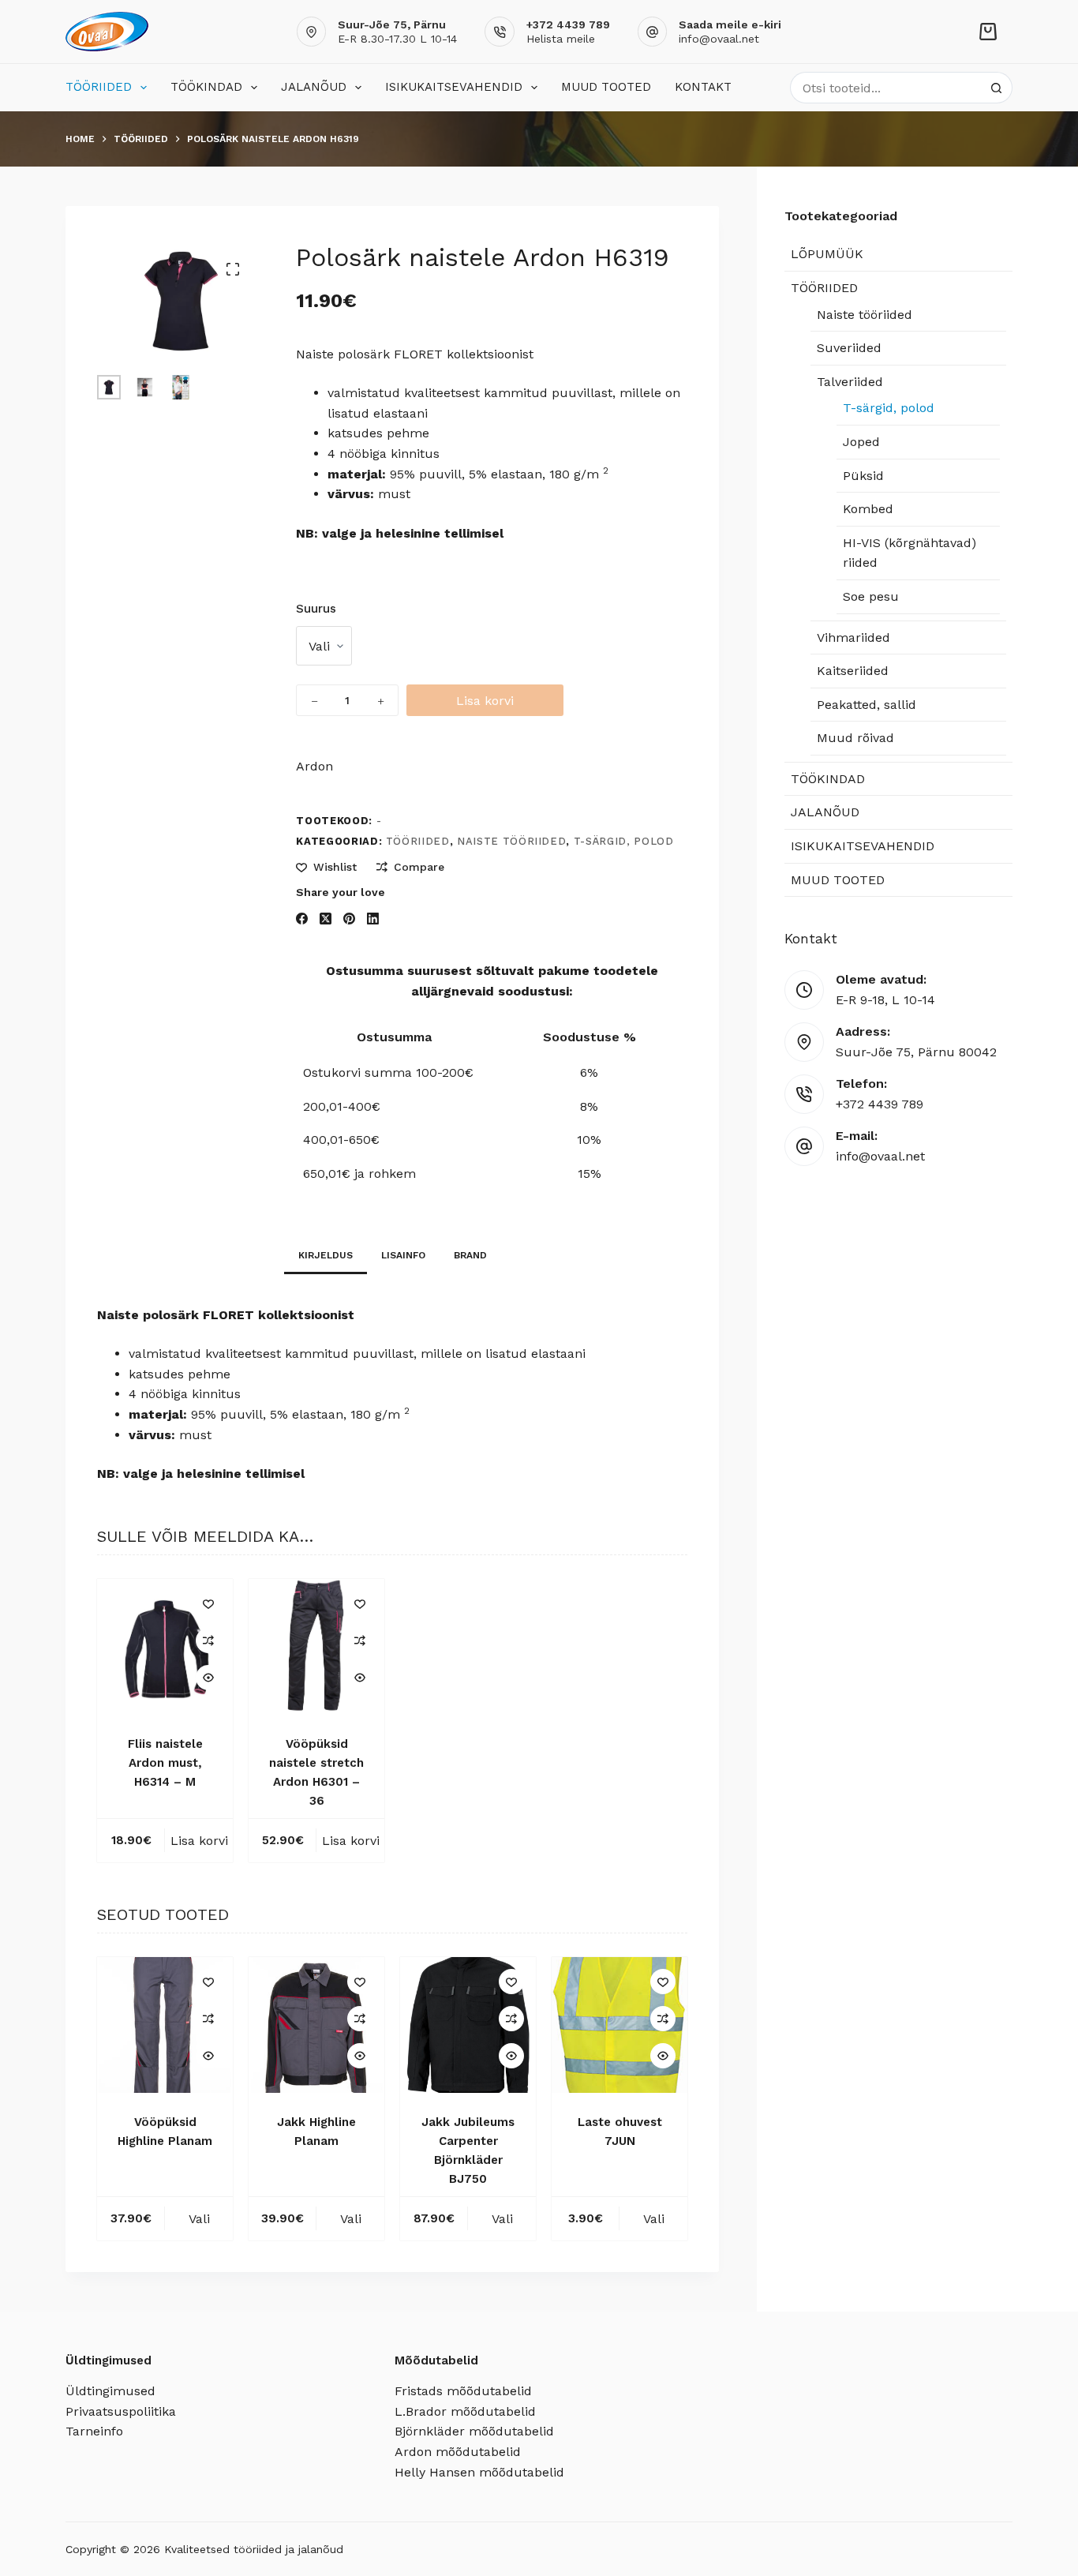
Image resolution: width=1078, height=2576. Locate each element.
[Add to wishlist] (208, 1603)
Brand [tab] (470, 1255)
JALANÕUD (314, 87)
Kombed (868, 509)
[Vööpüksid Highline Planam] (165, 2025)
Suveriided (849, 348)
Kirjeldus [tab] (326, 1255)
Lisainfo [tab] (403, 1255)
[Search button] (997, 88)
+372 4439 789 (880, 1104)
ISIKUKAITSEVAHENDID (454, 87)
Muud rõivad (855, 738)
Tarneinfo (94, 2431)
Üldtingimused (110, 2391)
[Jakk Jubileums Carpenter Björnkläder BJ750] (468, 2025)
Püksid (863, 476)
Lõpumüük (827, 254)
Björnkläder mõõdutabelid (474, 2431)
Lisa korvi (485, 701)
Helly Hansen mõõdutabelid (479, 2472)
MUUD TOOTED (606, 87)
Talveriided (850, 382)
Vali (199, 2219)
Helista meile (561, 39)
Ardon (314, 766)
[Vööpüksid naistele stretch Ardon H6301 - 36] (316, 1647)
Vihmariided (853, 637)
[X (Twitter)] (326, 919)
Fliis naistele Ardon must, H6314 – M (165, 1763)
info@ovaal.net (719, 39)
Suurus (316, 609)
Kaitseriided (853, 671)
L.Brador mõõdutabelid (465, 2411)
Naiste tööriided (511, 841)
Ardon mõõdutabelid (458, 2452)
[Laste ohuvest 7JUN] (619, 2025)
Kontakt (703, 87)
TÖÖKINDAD (206, 87)
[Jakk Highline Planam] (316, 2025)
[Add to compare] (208, 1640)
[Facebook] (302, 919)
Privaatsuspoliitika (121, 2411)
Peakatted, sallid (867, 705)
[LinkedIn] (373, 919)
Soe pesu (871, 596)
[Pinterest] (349, 919)
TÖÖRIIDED (99, 87)
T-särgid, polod (624, 841)
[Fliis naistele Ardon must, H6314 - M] (165, 1647)
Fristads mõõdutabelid (463, 2391)
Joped (861, 442)
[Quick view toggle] (208, 1678)
